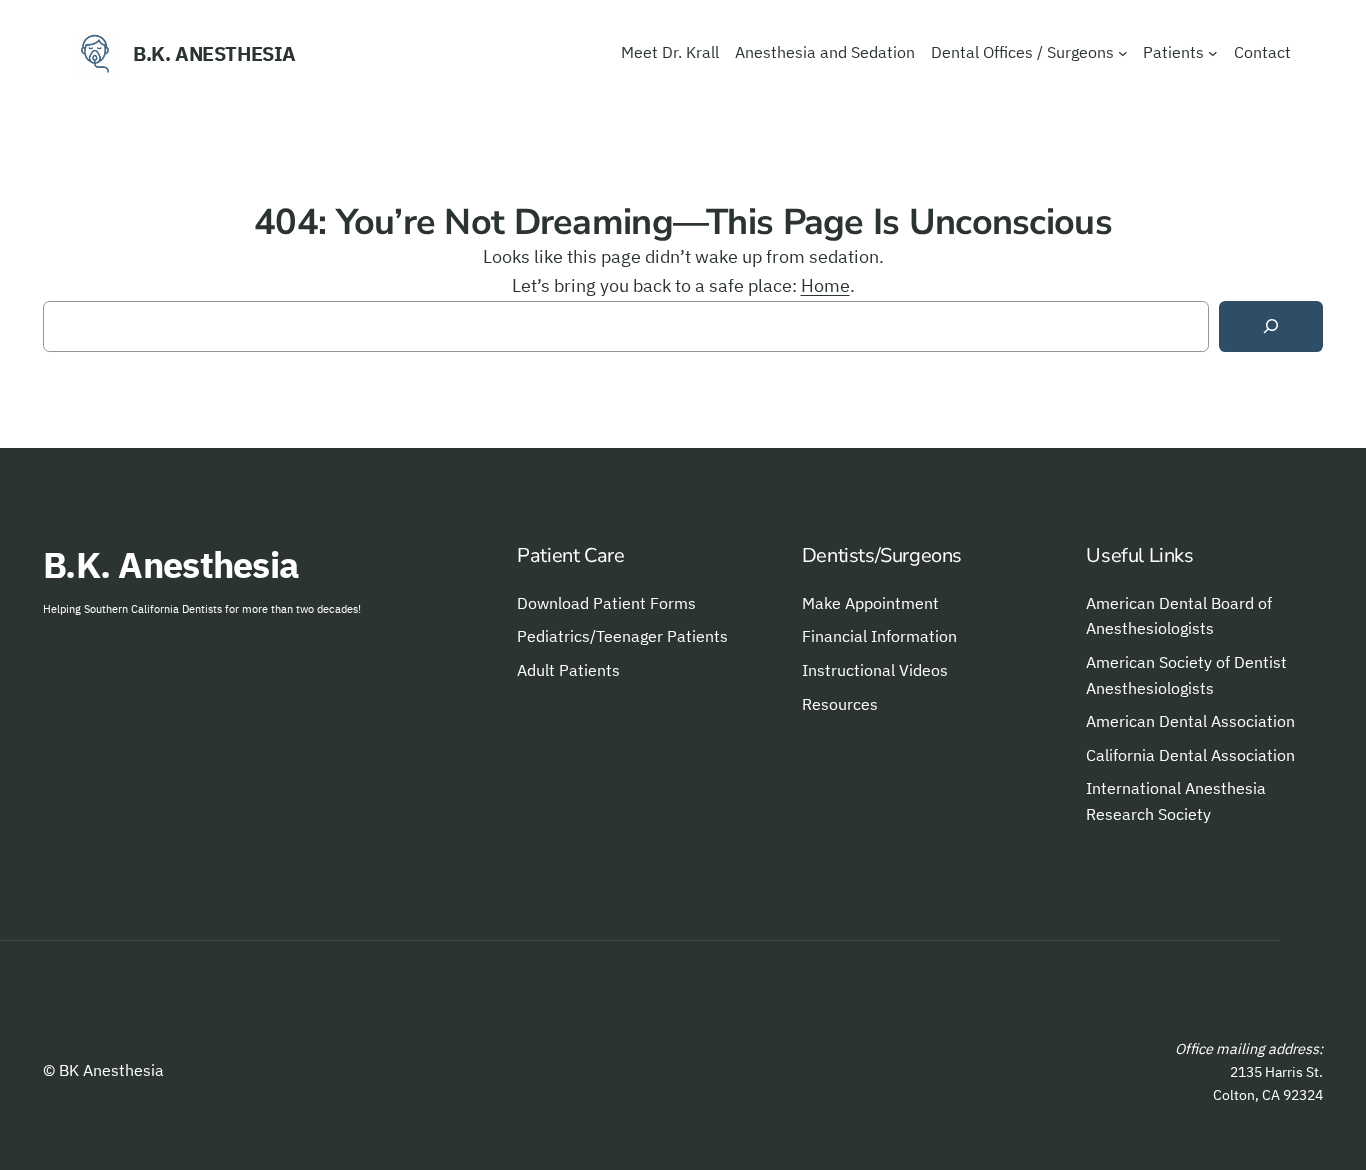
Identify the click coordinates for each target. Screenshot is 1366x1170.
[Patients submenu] (1213, 53)
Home (825, 285)
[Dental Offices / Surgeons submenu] (1123, 53)
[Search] (1271, 326)
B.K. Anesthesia (214, 53)
